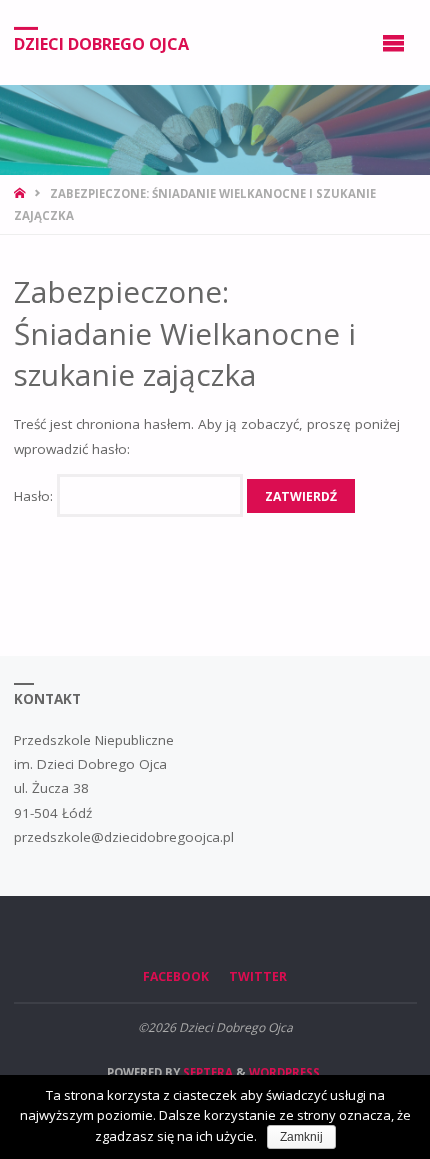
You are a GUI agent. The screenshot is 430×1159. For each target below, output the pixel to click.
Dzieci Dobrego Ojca (101, 43)
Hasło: (35, 496)
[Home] (21, 193)
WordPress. (286, 1072)
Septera (206, 1072)
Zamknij (301, 1137)
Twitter (258, 976)
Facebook (176, 976)
